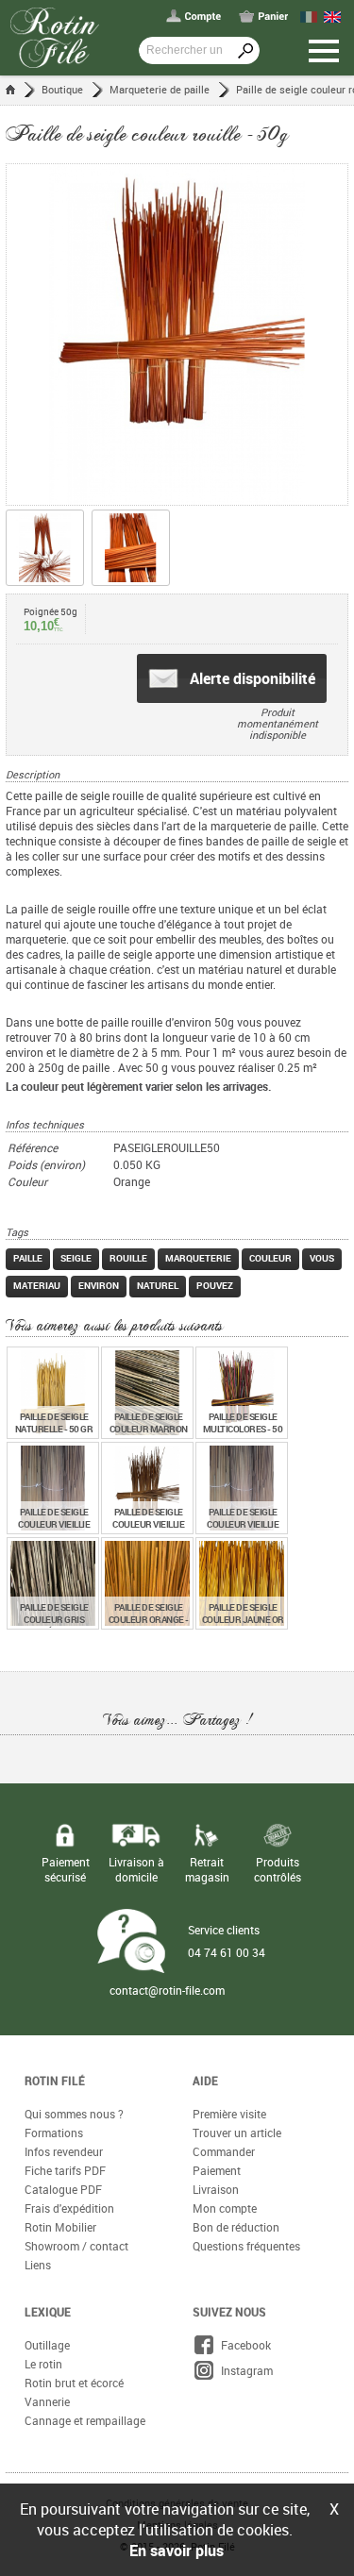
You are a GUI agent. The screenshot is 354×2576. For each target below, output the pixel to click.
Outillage (47, 2345)
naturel (158, 1285)
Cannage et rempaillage (85, 2420)
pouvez (215, 1285)
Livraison (216, 2189)
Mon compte (225, 2208)
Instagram (244, 2370)
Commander (224, 2151)
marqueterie (198, 1258)
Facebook (243, 2345)
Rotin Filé (55, 2081)
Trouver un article (237, 2133)
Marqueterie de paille (160, 89)
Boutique (62, 89)
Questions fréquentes (246, 2246)
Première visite (229, 2114)
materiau (37, 1285)
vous (322, 1258)
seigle (76, 1258)
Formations (54, 2133)
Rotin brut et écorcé (74, 2383)
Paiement (217, 2170)
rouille (128, 1258)
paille (28, 1258)
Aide (205, 2081)
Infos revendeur (64, 2151)
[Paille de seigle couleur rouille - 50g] (177, 335)
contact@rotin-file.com (167, 1990)
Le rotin (43, 2364)
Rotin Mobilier (60, 2227)
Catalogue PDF (63, 2189)
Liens (38, 2265)
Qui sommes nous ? (74, 2114)
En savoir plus (177, 2551)
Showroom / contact (76, 2246)
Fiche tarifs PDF (65, 2170)
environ (99, 1285)
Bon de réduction (236, 2227)
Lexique (48, 2312)
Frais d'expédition (69, 2208)
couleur (270, 1258)
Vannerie (47, 2401)
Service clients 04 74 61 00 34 (227, 1941)
